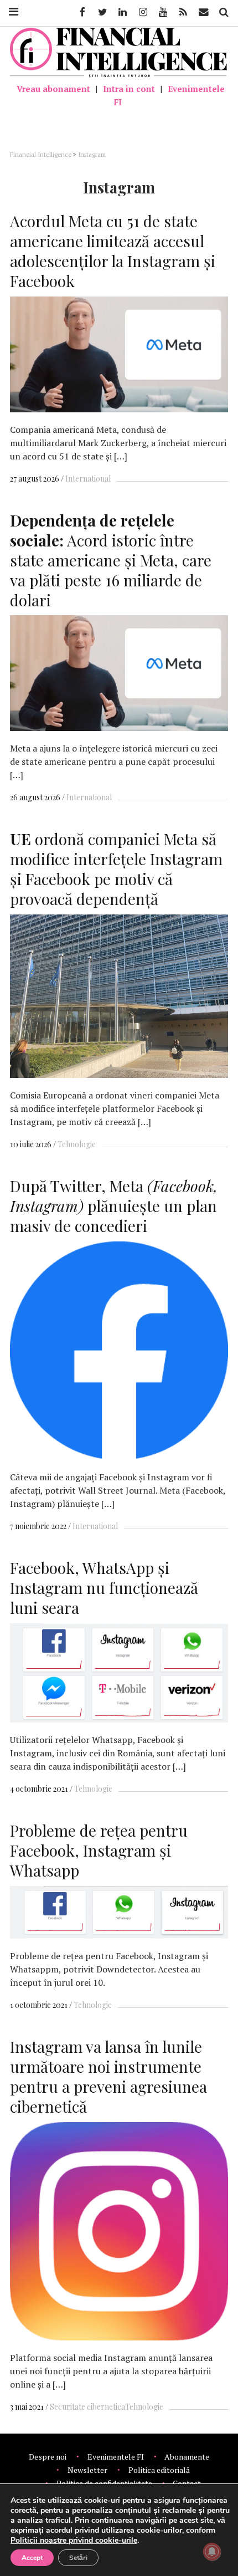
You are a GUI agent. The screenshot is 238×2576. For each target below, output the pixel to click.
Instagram (142, 12)
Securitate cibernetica (87, 2407)
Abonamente (187, 2457)
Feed (183, 12)
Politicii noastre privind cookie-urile (74, 2540)
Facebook (81, 12)
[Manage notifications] (212, 2552)
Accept (32, 2558)
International (88, 479)
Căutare (223, 12)
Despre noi (48, 2457)
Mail (205, 12)
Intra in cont (129, 89)
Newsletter (87, 2470)
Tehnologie (77, 1144)
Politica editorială (159, 2470)
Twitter (102, 12)
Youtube (162, 12)
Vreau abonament (53, 89)
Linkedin (122, 12)
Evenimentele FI (169, 95)
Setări (78, 2558)
